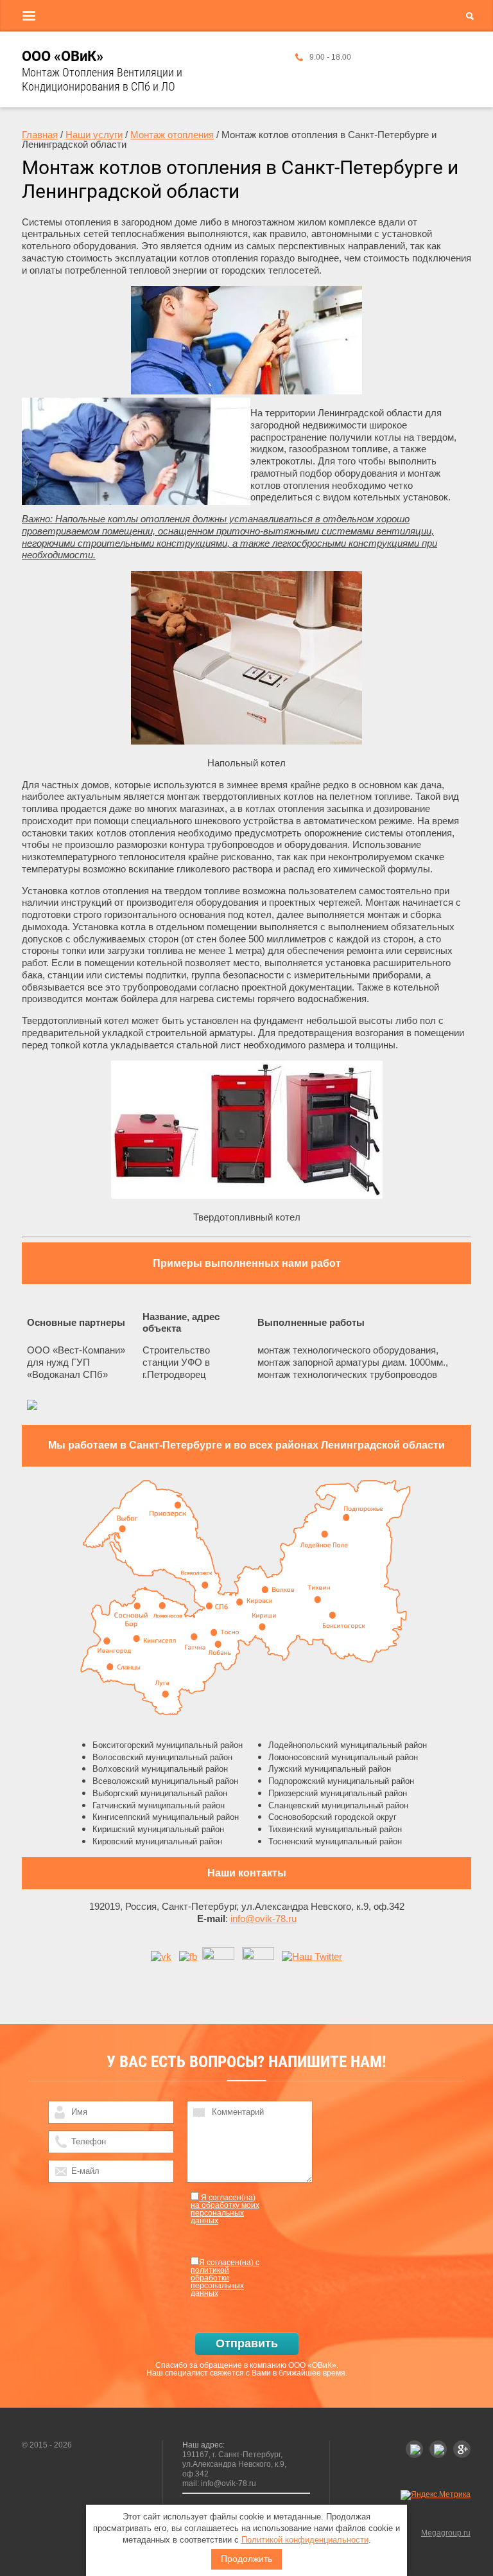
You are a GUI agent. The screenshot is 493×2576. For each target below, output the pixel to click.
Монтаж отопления (172, 135)
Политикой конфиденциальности (305, 2540)
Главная (40, 135)
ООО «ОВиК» (63, 56)
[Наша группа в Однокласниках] (258, 1956)
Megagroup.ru (446, 2533)
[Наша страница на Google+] (218, 1956)
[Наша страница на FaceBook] (188, 1956)
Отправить (247, 2343)
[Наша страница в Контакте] (161, 1956)
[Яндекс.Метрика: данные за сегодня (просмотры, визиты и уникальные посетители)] (436, 2495)
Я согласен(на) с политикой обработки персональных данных (225, 2278)
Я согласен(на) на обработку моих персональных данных (225, 2209)
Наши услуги (94, 135)
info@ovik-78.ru (264, 1919)
